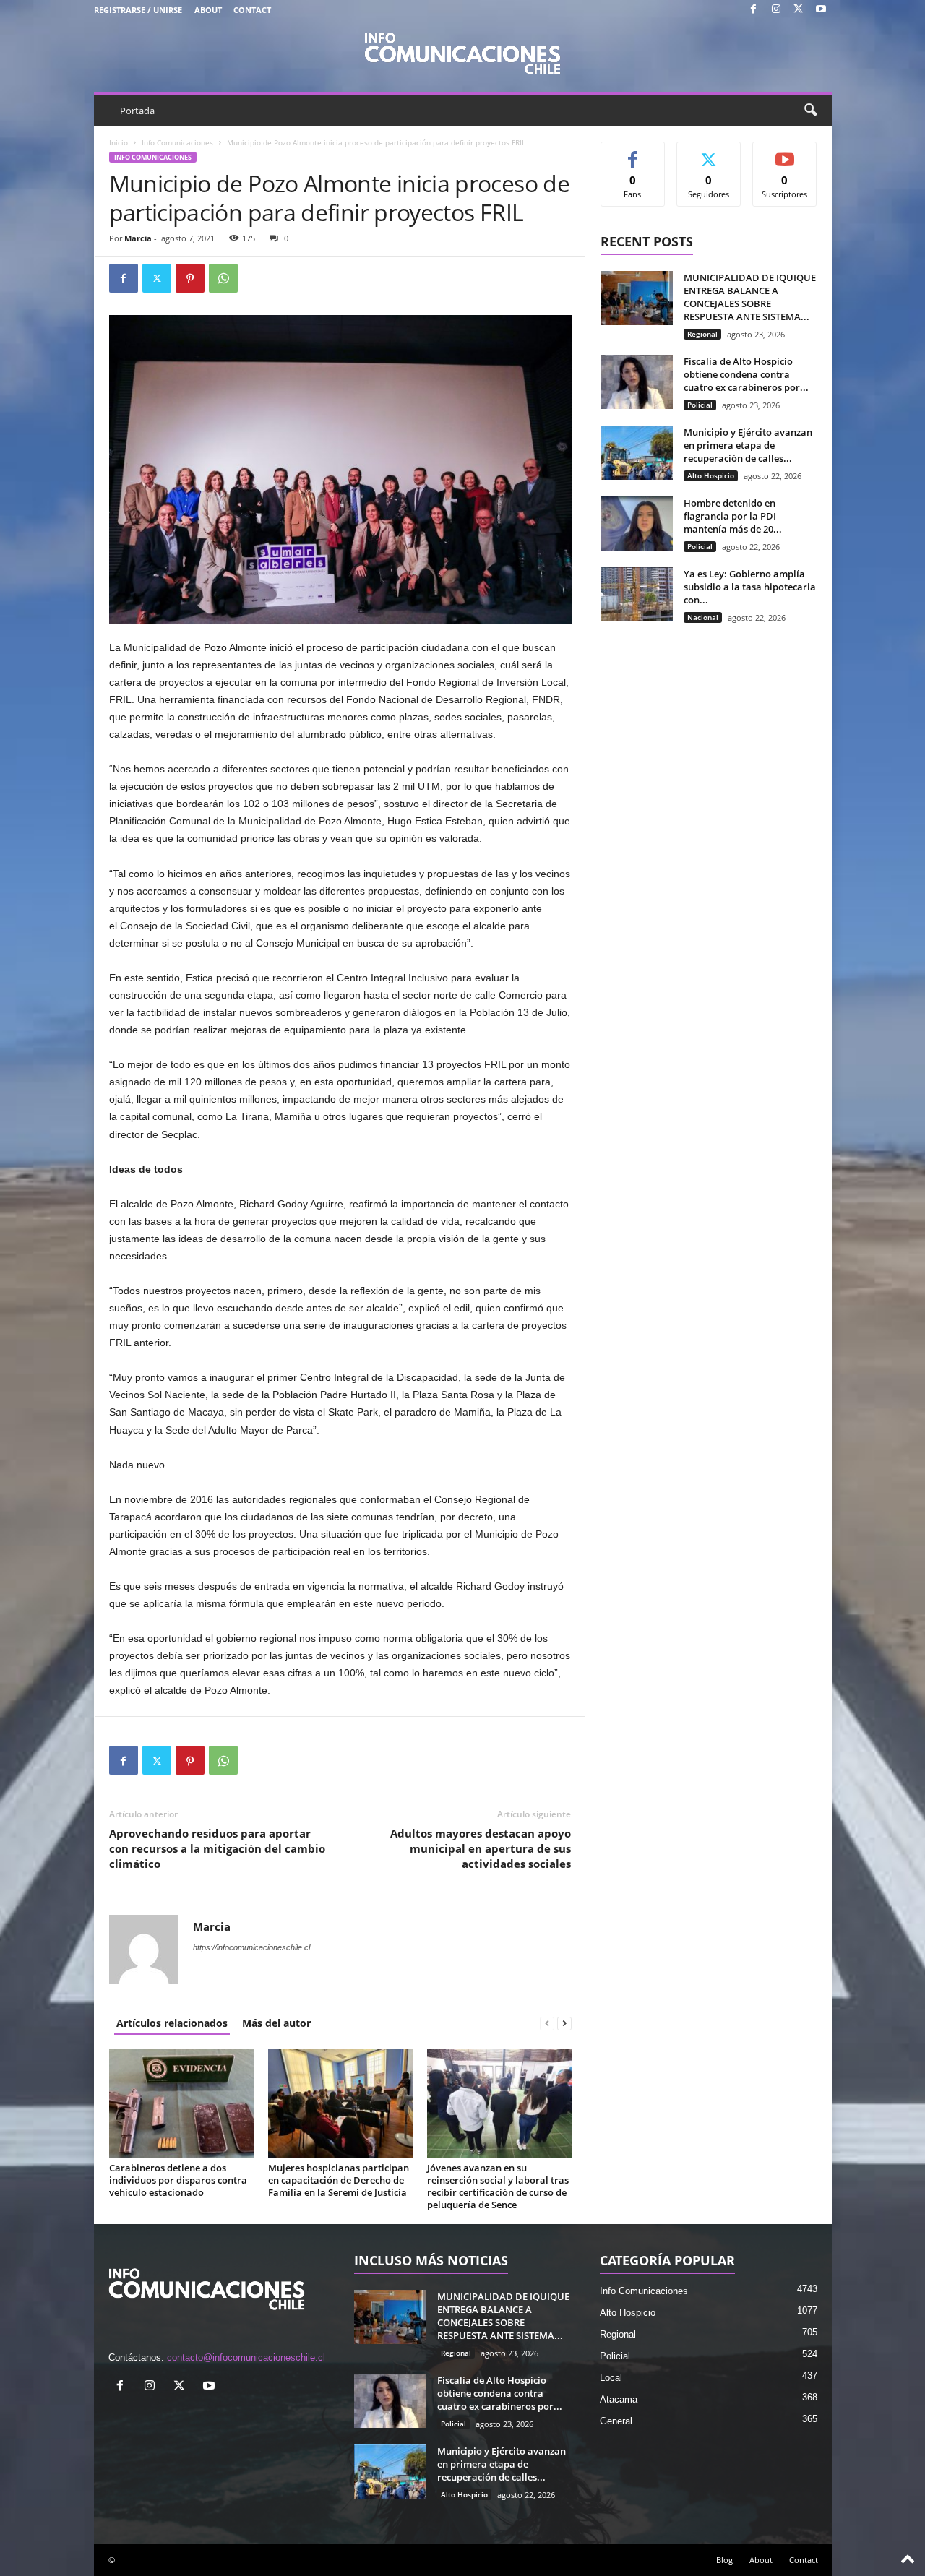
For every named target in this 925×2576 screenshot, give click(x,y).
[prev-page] (547, 2023)
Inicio (119, 142)
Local (611, 2378)
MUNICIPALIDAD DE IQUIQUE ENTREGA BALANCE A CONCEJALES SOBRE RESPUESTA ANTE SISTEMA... (750, 297)
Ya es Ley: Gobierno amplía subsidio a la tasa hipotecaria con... (750, 587)
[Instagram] (776, 10)
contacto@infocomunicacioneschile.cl (246, 2357)
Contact (252, 10)
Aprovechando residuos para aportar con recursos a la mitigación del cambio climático (217, 1848)
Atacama (619, 2399)
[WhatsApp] (223, 278)
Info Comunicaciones (177, 142)
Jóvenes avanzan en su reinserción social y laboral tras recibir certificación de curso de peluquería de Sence (498, 2186)
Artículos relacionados (172, 2023)
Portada (137, 111)
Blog (724, 2560)
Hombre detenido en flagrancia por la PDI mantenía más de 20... (733, 516)
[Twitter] (799, 10)
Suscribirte (785, 153)
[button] (810, 111)
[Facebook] (754, 10)
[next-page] (564, 2023)
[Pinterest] (190, 278)
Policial (700, 405)
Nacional (703, 617)
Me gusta (633, 153)
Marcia (138, 238)
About (208, 10)
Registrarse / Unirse (138, 10)
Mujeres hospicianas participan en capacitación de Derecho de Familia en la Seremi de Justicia (339, 2180)
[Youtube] (821, 10)
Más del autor (276, 2023)
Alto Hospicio (711, 475)
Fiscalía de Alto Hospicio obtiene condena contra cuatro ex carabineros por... (746, 374)
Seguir (709, 153)
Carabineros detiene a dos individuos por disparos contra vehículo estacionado (178, 2180)
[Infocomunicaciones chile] (463, 52)
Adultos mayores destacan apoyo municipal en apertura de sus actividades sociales (481, 1848)
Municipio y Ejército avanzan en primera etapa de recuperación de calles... (748, 445)
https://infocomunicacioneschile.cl (251, 1947)
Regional (702, 334)
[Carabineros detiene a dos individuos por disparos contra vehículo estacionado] (181, 2103)
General (616, 2421)
